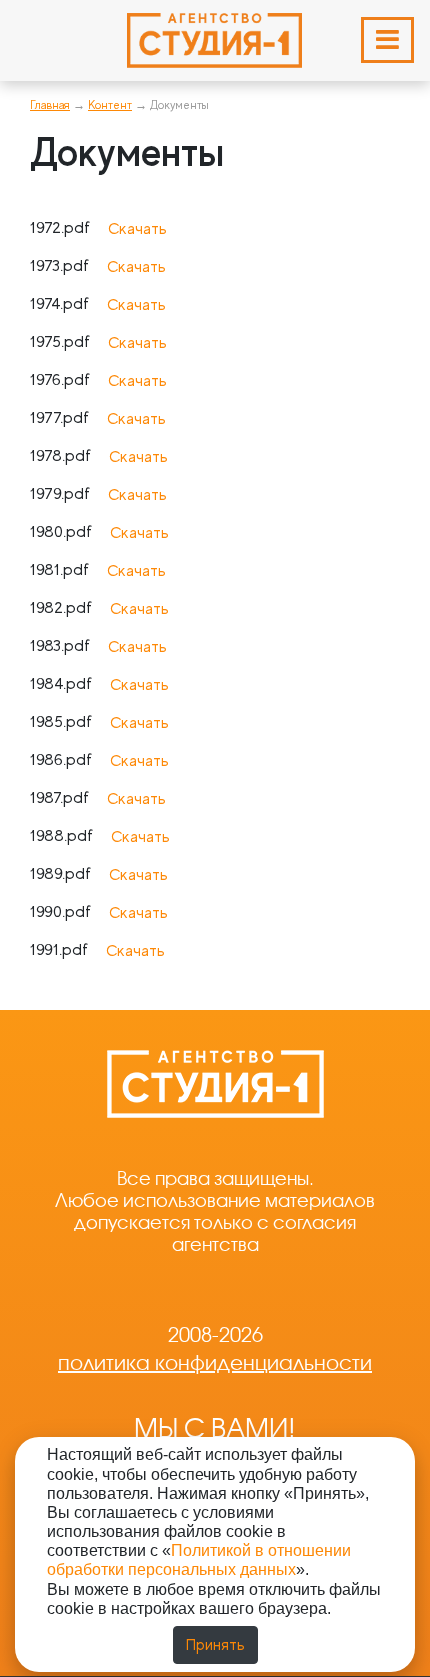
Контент (110, 105)
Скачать (137, 229)
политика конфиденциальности (215, 1363)
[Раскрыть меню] (387, 40)
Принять (215, 1645)
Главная (50, 105)
